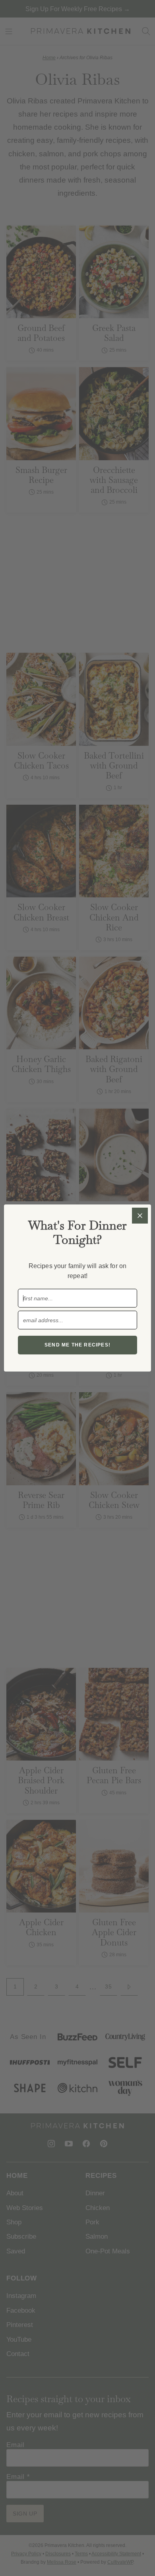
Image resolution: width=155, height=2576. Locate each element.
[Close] (140, 1216)
